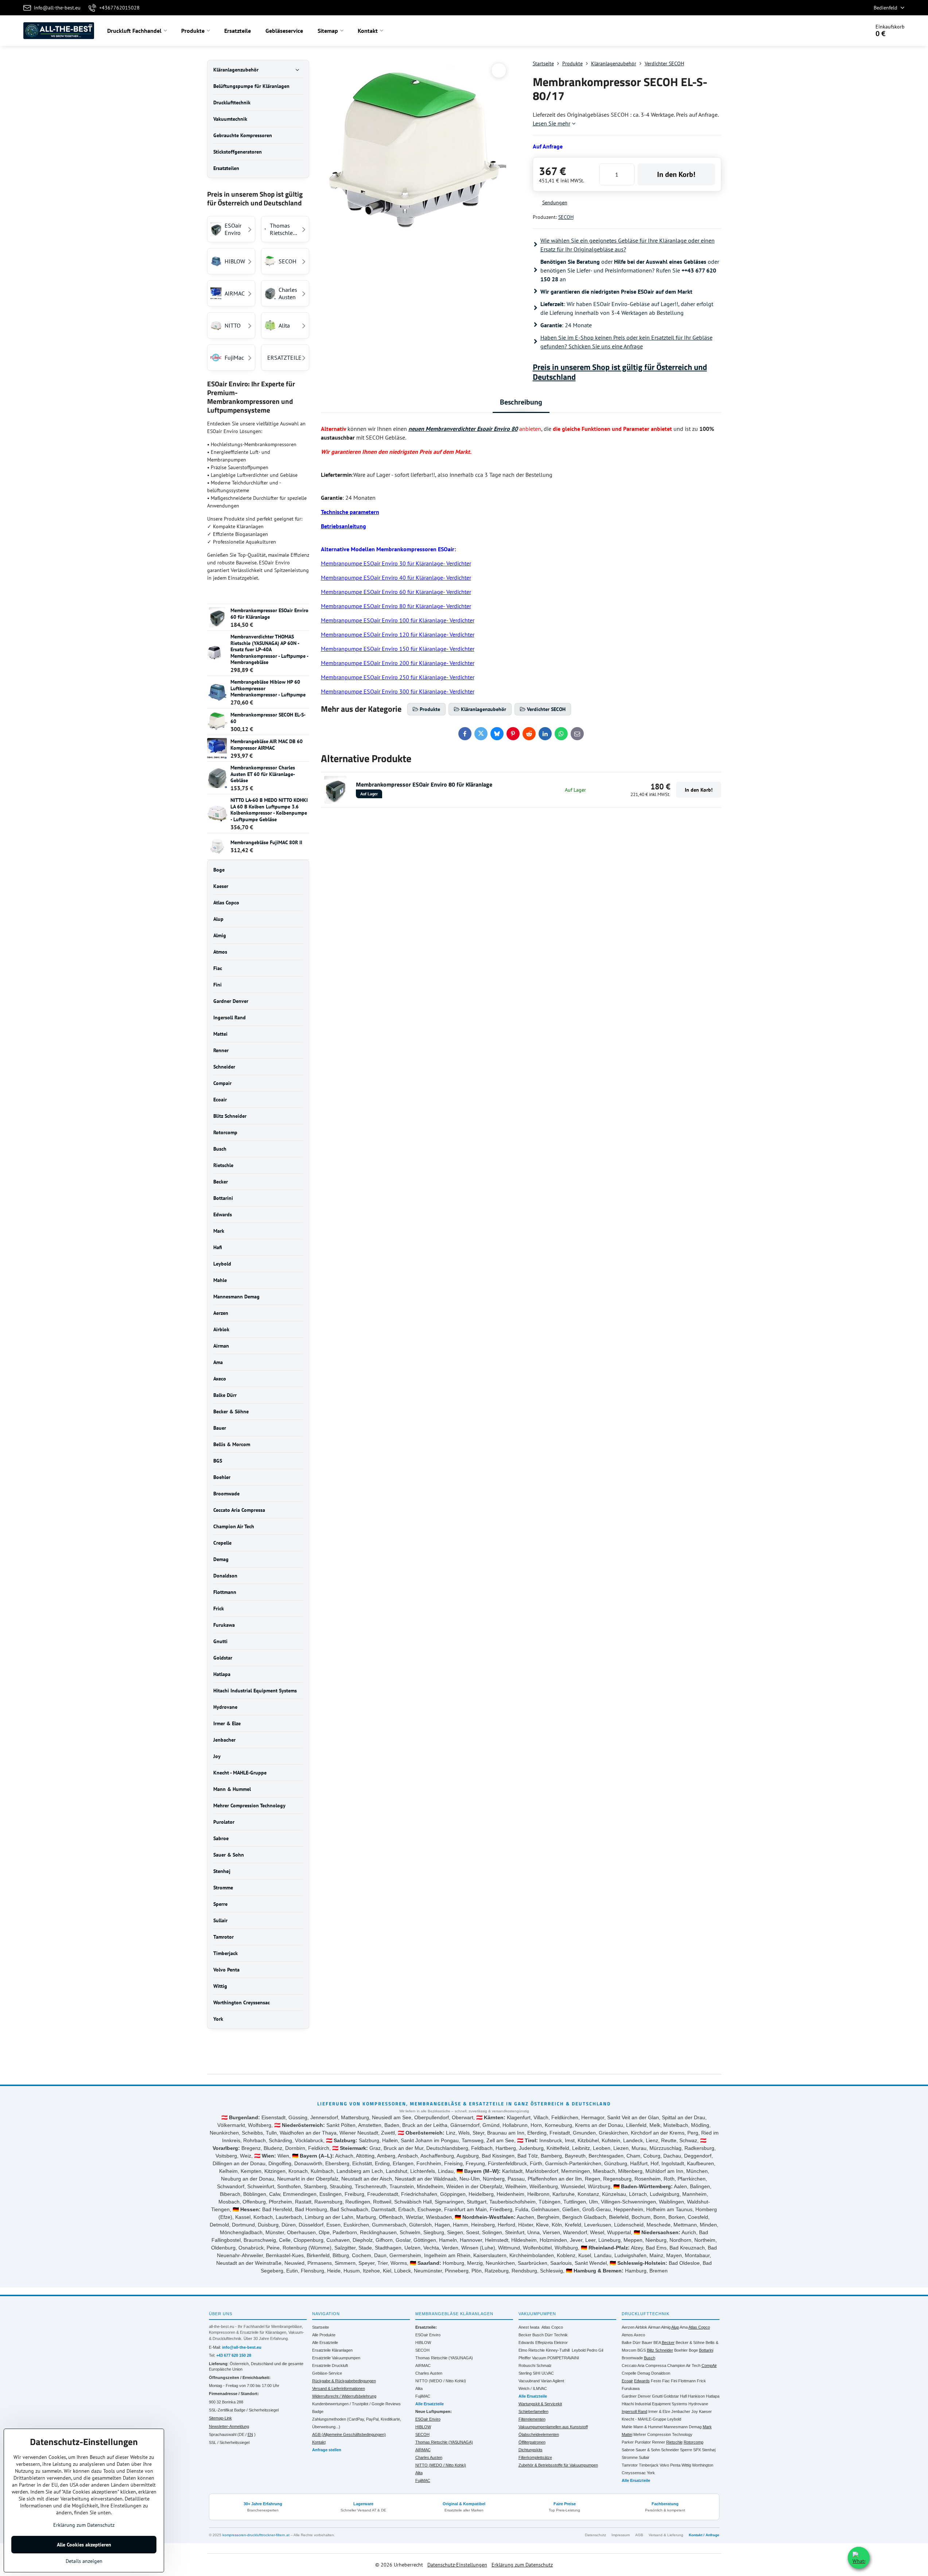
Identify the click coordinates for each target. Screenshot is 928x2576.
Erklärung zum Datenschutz (522, 2565)
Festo (656, 2381)
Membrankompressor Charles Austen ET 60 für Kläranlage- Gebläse (263, 774)
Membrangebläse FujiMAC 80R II (266, 842)
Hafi (684, 2396)
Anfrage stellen (327, 2450)
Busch (538, 2335)
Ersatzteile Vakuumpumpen (336, 2358)
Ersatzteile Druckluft (330, 2365)
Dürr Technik (556, 2335)
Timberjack (649, 2465)
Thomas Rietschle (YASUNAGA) (444, 2358)
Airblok (641, 2327)
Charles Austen (429, 2373)
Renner (659, 2442)
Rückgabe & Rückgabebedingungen (344, 2381)
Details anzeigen (84, 2561)
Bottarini (706, 2350)
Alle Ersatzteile (325, 2343)
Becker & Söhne (690, 2343)
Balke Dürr (631, 2343)
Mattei (627, 2434)
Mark (707, 2427)
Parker (628, 2442)
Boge (693, 2350)
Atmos (627, 2335)
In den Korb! (676, 174)
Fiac (666, 2381)
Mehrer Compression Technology (663, 2434)
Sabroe (628, 2450)
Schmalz (544, 2365)
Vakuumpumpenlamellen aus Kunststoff (553, 2427)
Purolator (643, 2442)
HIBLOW (423, 2343)
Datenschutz (595, 2535)
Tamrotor (630, 2465)
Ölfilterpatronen (532, 2442)
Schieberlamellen (533, 2411)
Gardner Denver (636, 2396)
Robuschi (527, 2365)
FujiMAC (423, 2396)
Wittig (686, 2465)
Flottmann (687, 2381)
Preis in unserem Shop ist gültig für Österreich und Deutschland (620, 372)
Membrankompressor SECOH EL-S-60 (268, 718)
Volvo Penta (670, 2465)
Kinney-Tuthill (558, 2350)
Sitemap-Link (220, 2418)
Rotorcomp (694, 2442)
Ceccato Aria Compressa (644, 2365)
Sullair (644, 2457)
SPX (697, 2450)
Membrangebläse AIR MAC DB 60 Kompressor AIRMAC (267, 745)
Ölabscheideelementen (539, 2434)
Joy (695, 2411)
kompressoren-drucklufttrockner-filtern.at (256, 2535)
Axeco (639, 2335)
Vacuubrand (529, 2381)
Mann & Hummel (648, 2427)
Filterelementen (532, 2419)
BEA (657, 2343)
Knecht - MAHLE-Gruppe (644, 2419)
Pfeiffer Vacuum (532, 2358)
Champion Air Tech (684, 2365)
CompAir (709, 2365)
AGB (639, 2535)
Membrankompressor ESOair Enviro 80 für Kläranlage (424, 784)
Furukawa (631, 2388)
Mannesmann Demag (683, 2427)
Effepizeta (544, 2343)
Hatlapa (713, 2396)
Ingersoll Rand (634, 2411)
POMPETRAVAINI (563, 2358)
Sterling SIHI (529, 2373)
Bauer (647, 2343)
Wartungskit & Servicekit (540, 2404)
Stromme (630, 2457)
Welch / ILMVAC (533, 2388)
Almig (666, 2327)
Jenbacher (681, 2411)
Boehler (681, 2350)
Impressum (621, 2535)
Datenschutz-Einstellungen (457, 2565)
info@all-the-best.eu (242, 2347)
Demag (644, 2373)
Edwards (526, 2343)
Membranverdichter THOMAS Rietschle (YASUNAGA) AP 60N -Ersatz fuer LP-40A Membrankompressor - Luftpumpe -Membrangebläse (269, 649)
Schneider (670, 2450)
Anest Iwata (529, 2327)
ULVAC (548, 2373)
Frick (701, 2381)
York (651, 2473)
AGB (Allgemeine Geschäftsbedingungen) (349, 2434)
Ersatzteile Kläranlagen (332, 2350)
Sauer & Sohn (648, 2450)
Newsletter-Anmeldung (229, 2426)
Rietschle (674, 2442)
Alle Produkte (324, 2335)
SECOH (566, 217)
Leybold (579, 2350)
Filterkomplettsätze (535, 2457)
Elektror (561, 2343)
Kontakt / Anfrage (704, 2535)
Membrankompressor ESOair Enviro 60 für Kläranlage (269, 614)
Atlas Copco (552, 2327)
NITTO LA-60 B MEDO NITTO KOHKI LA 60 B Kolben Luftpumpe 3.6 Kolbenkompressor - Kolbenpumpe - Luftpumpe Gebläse (269, 810)
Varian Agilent (552, 2381)
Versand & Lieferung (666, 2535)
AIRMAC (423, 2365)
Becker (525, 2335)
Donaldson (661, 2373)
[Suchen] (844, 31)
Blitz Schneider (660, 2350)
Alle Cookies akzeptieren (84, 2545)
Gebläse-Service (327, 2373)
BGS (642, 2350)
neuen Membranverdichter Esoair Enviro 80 (463, 429)
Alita (419, 2388)
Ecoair (627, 2381)
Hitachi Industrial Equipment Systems (655, 2404)
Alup (675, 2327)
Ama (684, 2327)
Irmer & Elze (659, 2411)
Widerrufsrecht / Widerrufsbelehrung (344, 2396)
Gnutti (657, 2396)
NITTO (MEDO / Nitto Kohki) (441, 2381)
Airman (654, 2327)
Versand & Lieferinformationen (339, 2388)
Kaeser (705, 2411)
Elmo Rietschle (532, 2350)
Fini (674, 2381)
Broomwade (632, 2358)
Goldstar (671, 2396)
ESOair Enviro (428, 2335)
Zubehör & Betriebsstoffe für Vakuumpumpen (558, 2465)
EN (250, 2434)
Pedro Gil (595, 2350)
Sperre (686, 2450)
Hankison (696, 2396)
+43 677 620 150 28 (234, 2355)
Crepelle (629, 2373)
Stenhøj (709, 2450)
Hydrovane (698, 2404)
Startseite (321, 2327)
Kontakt (319, 2442)
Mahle (627, 2427)
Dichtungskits (531, 2450)
